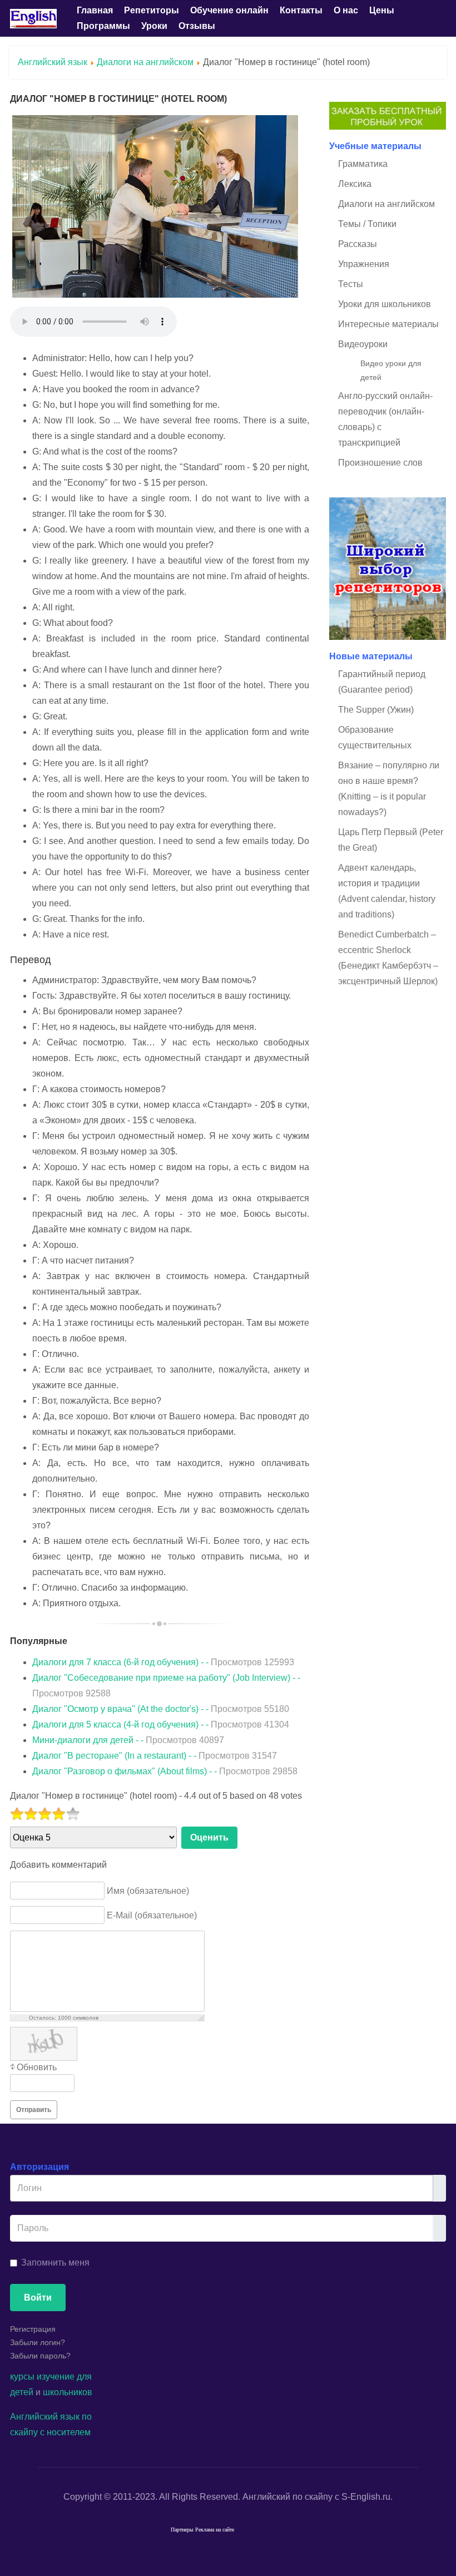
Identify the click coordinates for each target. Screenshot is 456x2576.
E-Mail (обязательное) (152, 1915)
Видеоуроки (363, 344)
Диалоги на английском (145, 62)
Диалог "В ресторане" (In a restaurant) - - (155, 1756)
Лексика (355, 184)
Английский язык (53, 62)
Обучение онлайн (229, 10)
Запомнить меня (55, 2262)
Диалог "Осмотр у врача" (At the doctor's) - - (161, 1709)
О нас (346, 10)
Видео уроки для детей (391, 370)
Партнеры (182, 2530)
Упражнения (364, 264)
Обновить (37, 2067)
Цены (382, 10)
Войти (38, 2298)
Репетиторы (152, 10)
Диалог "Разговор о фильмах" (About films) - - (165, 1771)
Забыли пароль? (40, 2356)
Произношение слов (380, 463)
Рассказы (358, 244)
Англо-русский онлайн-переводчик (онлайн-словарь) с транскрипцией (385, 419)
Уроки (154, 26)
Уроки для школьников (385, 304)
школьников (68, 2392)
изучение (56, 2377)
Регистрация (33, 2329)
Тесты (351, 284)
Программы (103, 26)
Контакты (301, 10)
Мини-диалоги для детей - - (128, 1740)
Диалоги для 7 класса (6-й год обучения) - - (163, 1662)
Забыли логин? (38, 2342)
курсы (22, 2377)
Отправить (34, 2110)
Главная (95, 10)
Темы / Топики (367, 224)
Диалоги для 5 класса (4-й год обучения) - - (161, 1724)
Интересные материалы (388, 324)
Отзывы (197, 26)
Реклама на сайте (215, 2530)
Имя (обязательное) (148, 1890)
